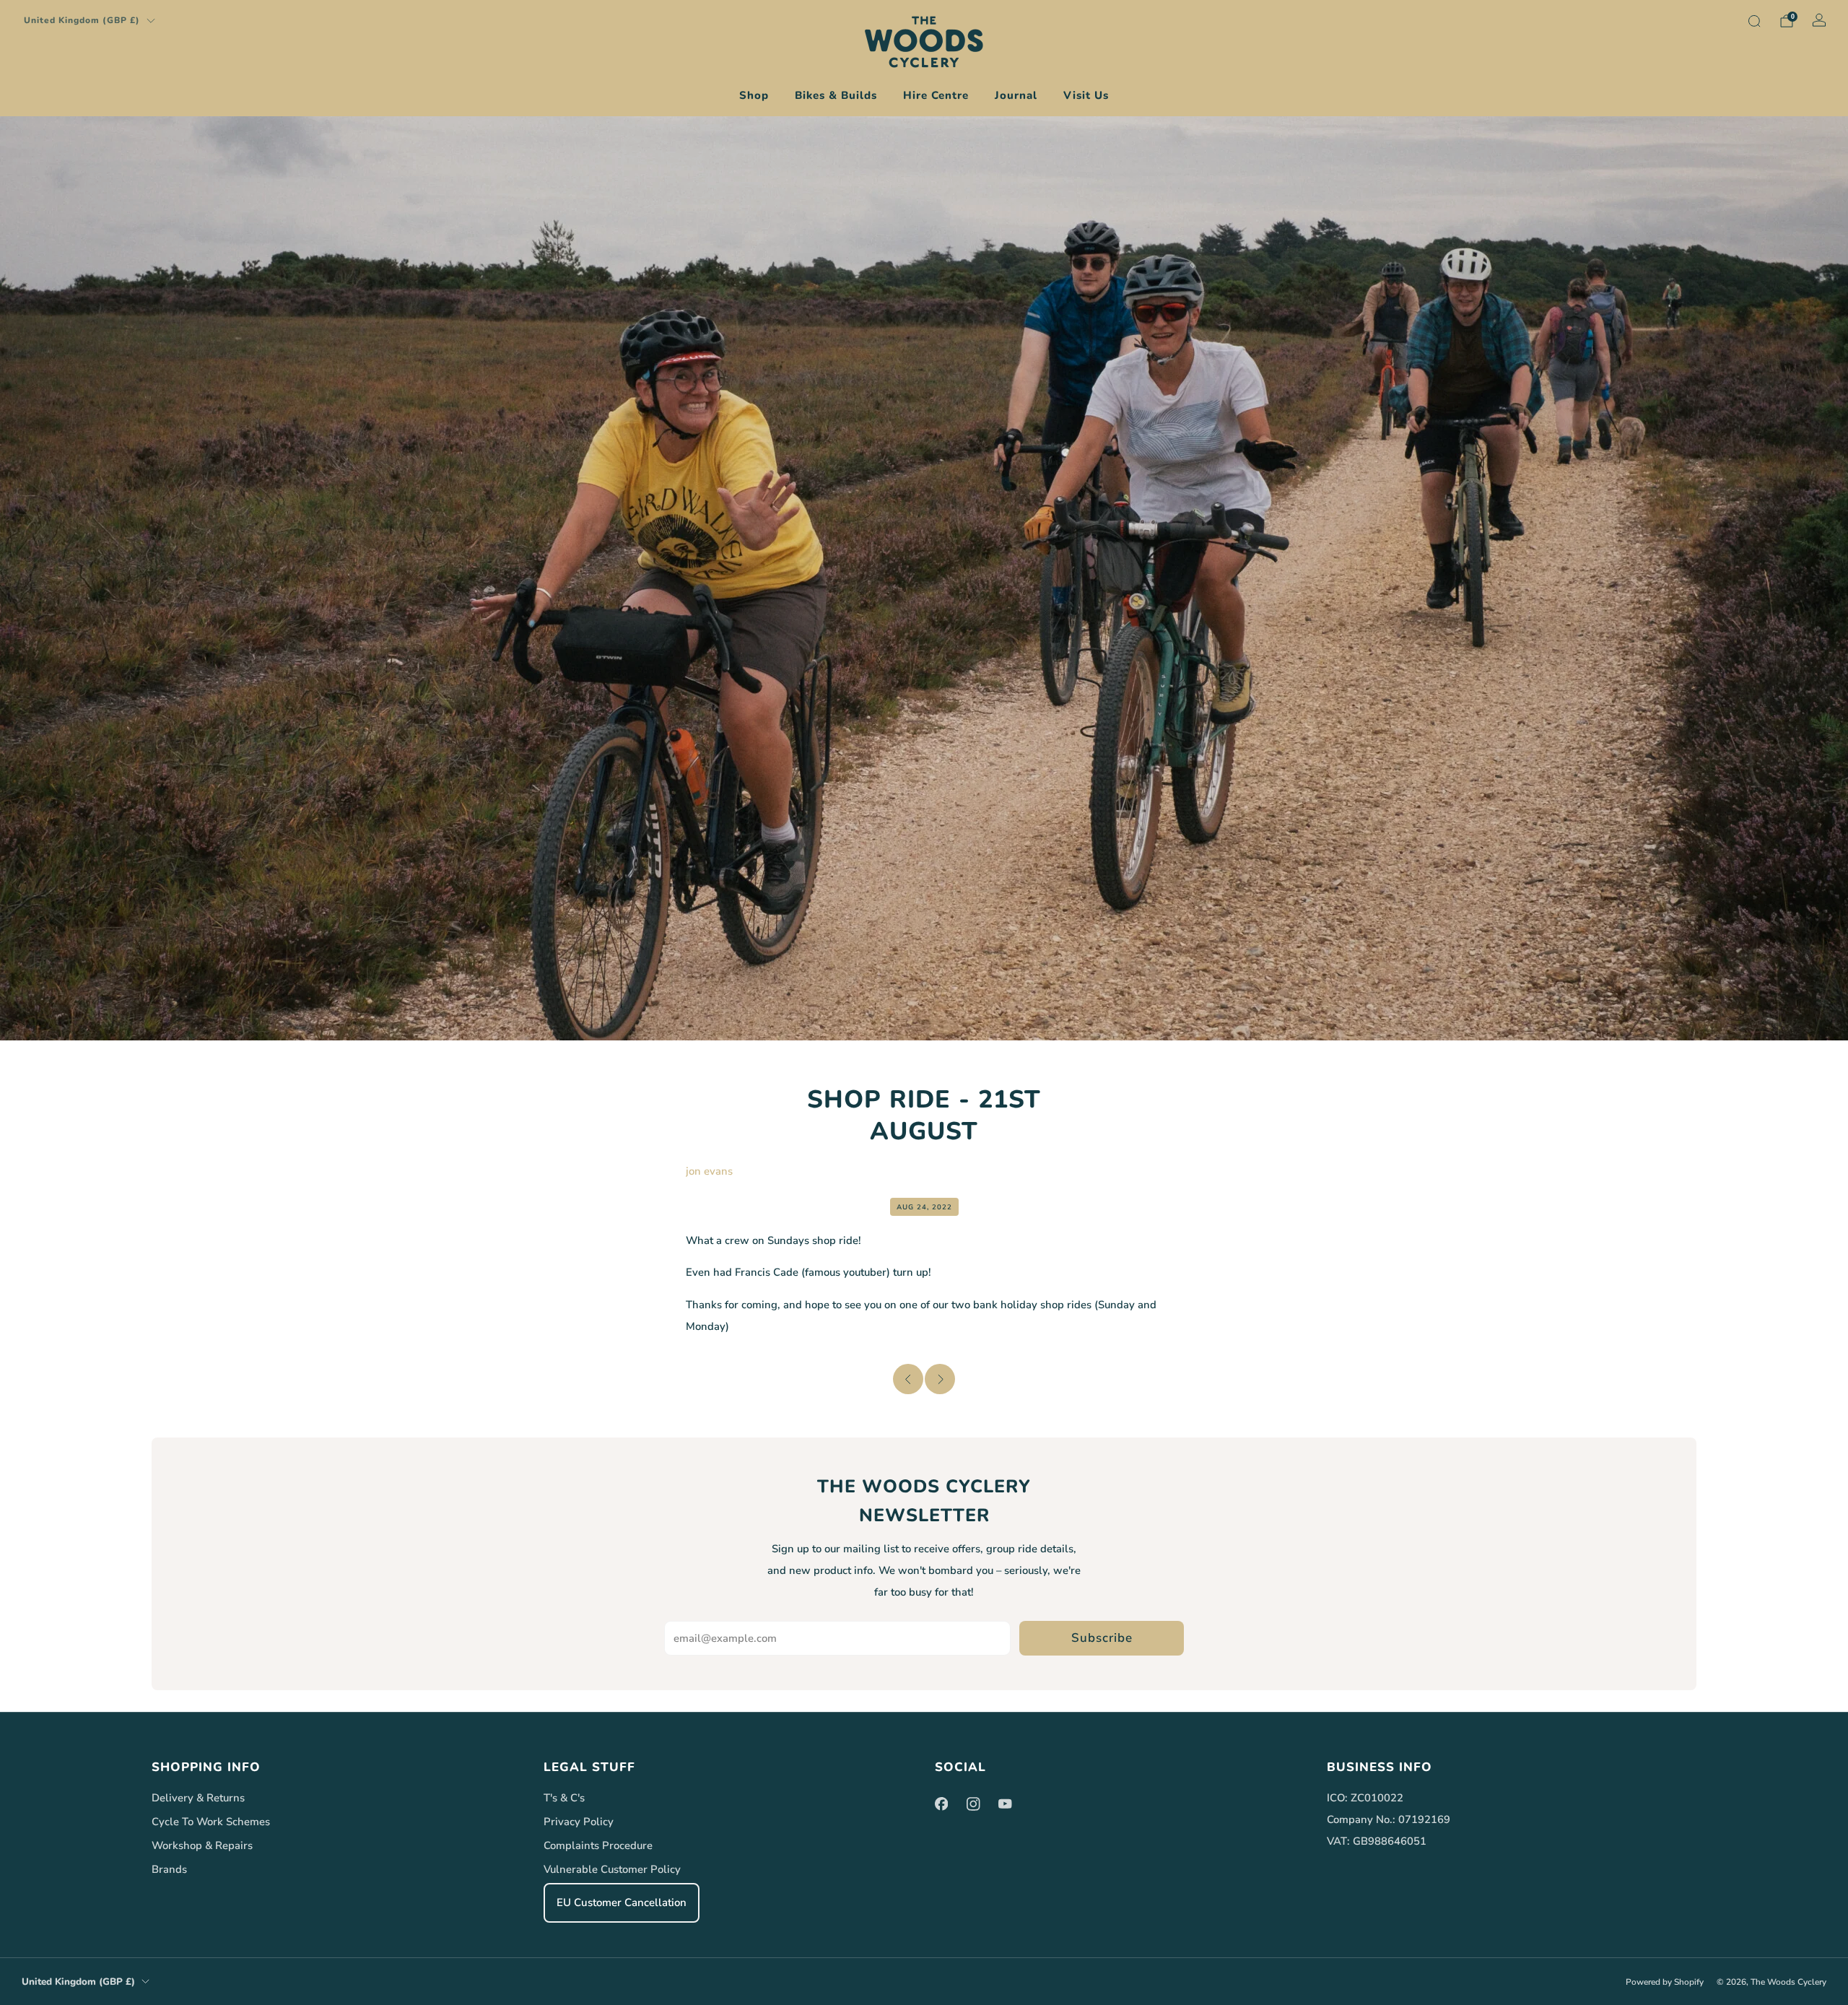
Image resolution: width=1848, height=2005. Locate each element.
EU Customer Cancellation (622, 1902)
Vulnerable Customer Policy (612, 1869)
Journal (1016, 95)
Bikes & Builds (836, 95)
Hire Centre (936, 95)
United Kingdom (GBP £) (82, 20)
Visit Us (1086, 95)
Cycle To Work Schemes (211, 1822)
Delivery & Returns (198, 1798)
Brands (169, 1869)
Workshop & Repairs (202, 1845)
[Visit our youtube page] (1005, 1804)
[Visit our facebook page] (941, 1804)
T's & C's (564, 1798)
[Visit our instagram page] (973, 1804)
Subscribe (1102, 1638)
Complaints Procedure (598, 1845)
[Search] (1754, 21)
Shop (754, 95)
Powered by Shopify (1665, 1982)
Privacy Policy (579, 1822)
